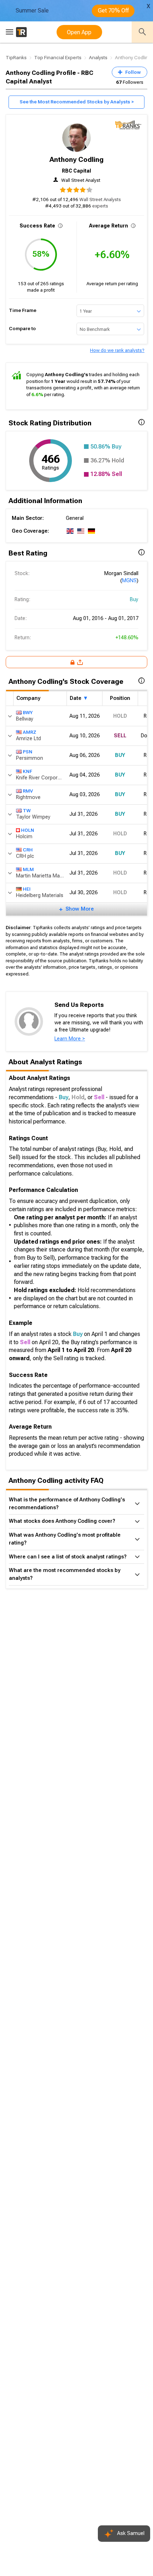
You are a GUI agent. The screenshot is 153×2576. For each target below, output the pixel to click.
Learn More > (70, 1039)
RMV (28, 791)
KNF (27, 771)
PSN (28, 752)
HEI (27, 889)
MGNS (129, 581)
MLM (28, 869)
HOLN (28, 830)
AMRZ (30, 732)
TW (27, 811)
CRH (28, 850)
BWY (28, 713)
